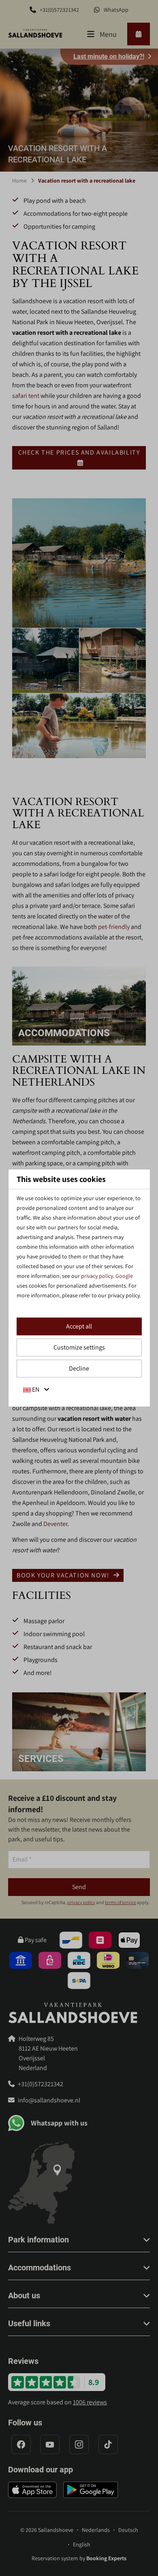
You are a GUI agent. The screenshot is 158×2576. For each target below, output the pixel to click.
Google (124, 1276)
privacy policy (97, 1276)
